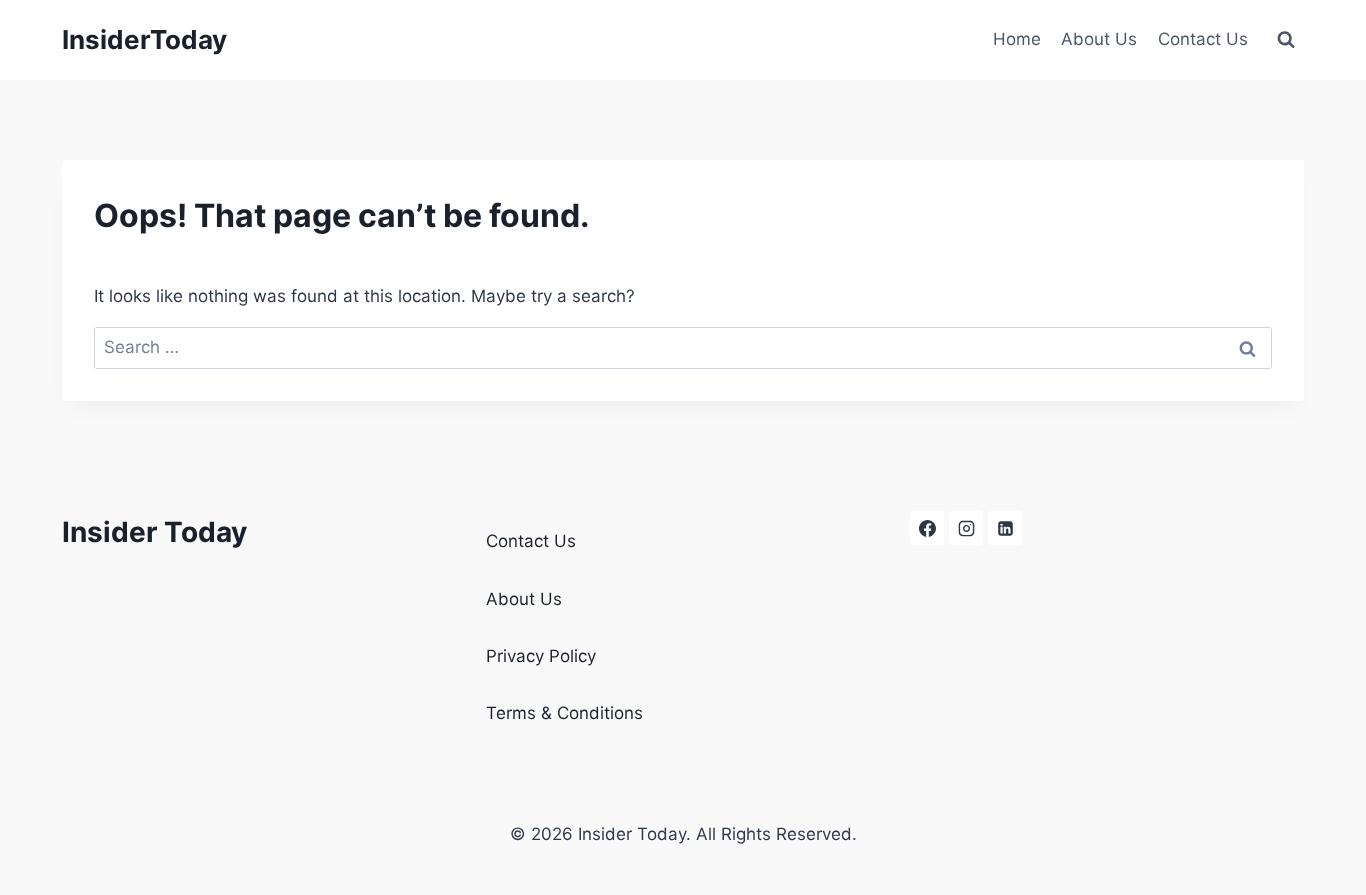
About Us (1099, 39)
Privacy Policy (541, 656)
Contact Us (1203, 39)
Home (1017, 39)
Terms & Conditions (564, 713)
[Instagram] (966, 528)
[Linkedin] (1005, 528)
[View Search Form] (1286, 40)
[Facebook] (927, 528)
